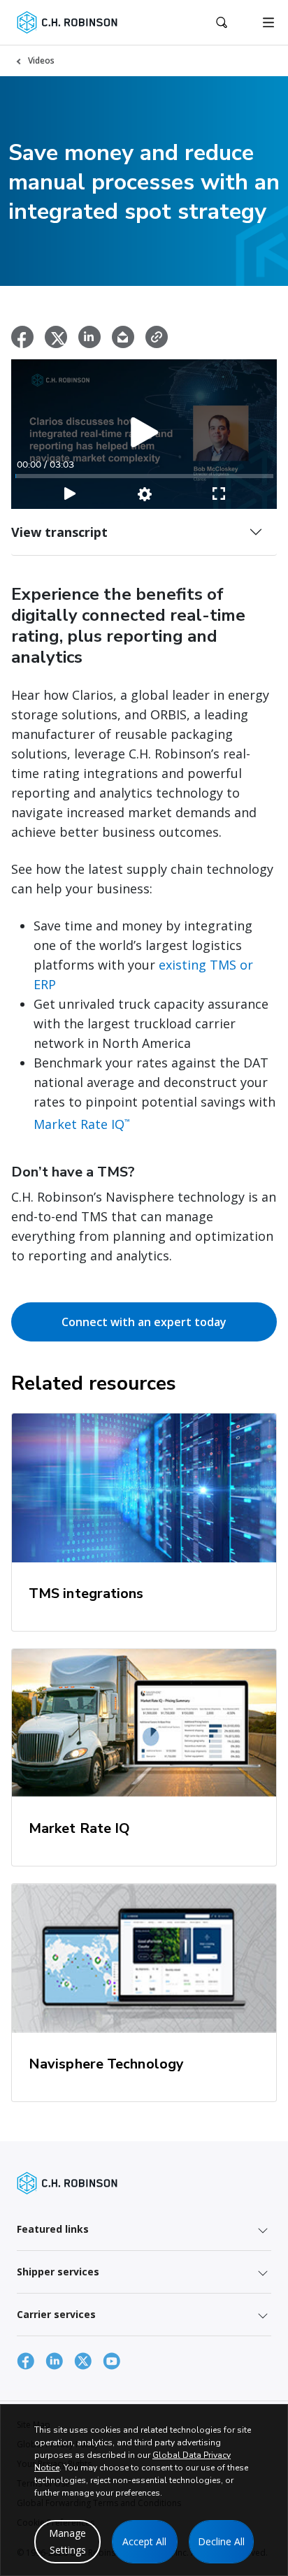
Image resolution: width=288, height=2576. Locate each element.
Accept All (144, 2541)
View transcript (59, 532)
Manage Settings (67, 2541)
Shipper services (58, 2272)
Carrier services (56, 2314)
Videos (41, 60)
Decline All (221, 2541)
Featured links (53, 2229)
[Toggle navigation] (268, 22)
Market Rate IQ (82, 1124)
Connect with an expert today (144, 1322)
